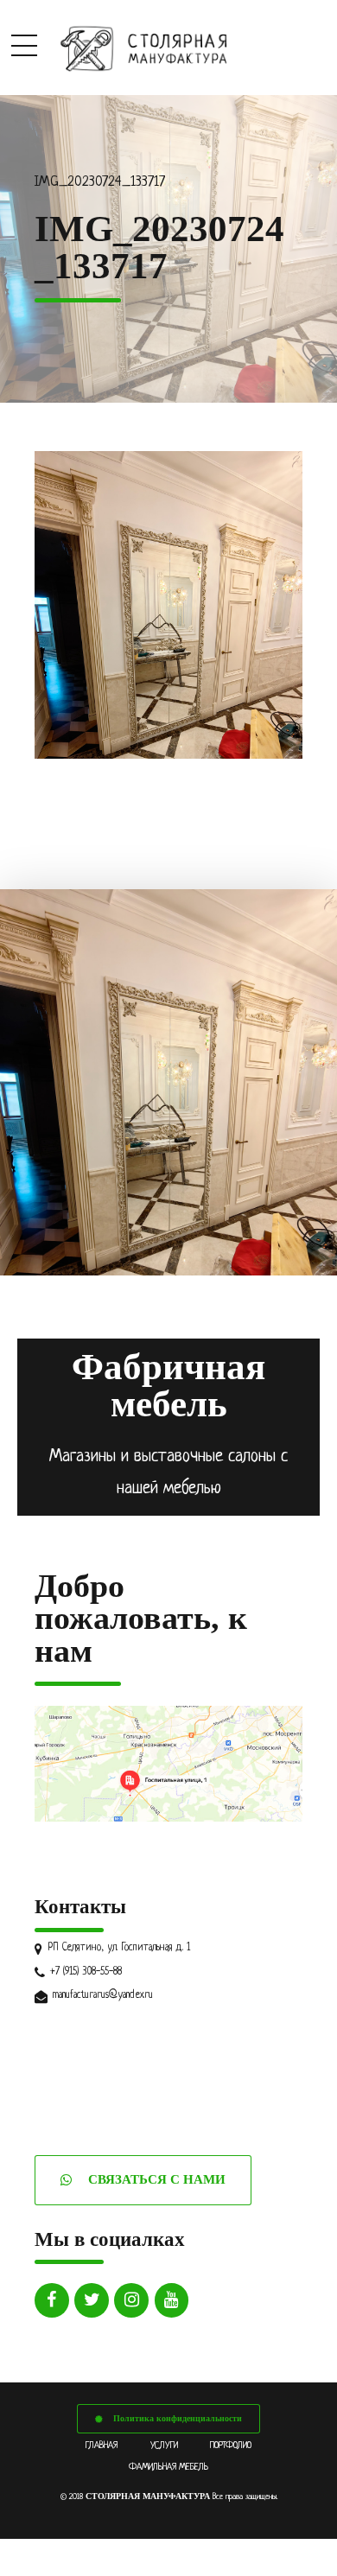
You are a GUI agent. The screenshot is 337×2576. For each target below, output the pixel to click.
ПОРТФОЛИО (231, 2446)
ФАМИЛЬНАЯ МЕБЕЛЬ (168, 2467)
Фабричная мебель (168, 1385)
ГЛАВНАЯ (102, 2446)
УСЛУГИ (164, 2446)
